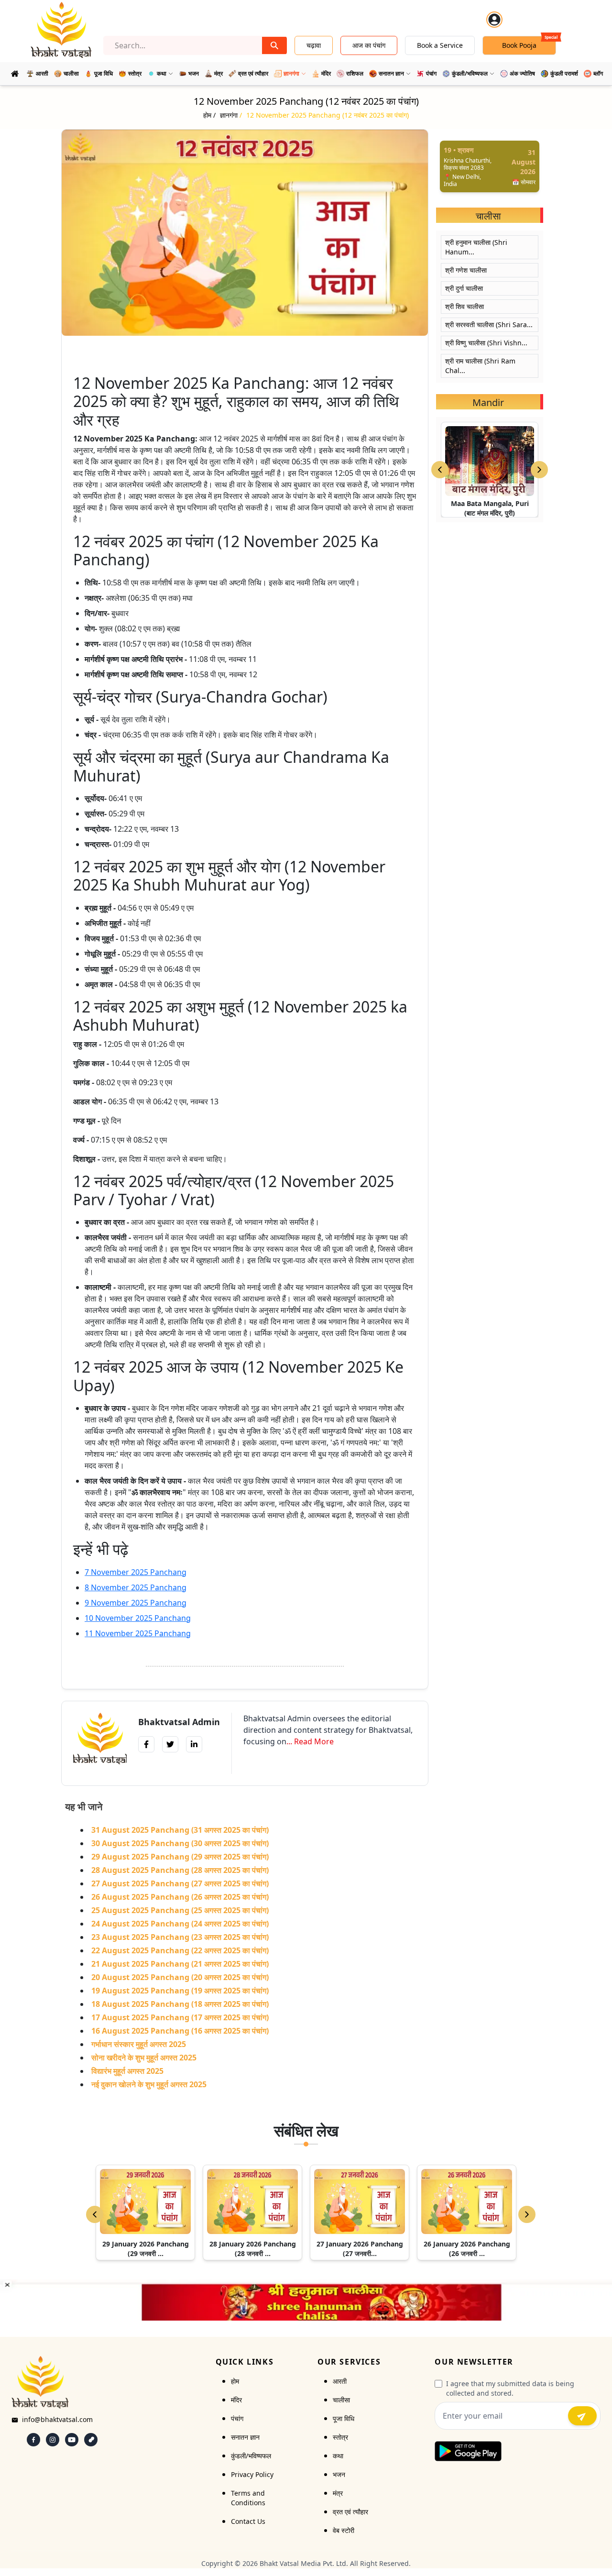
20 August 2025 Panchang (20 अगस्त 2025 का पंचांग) (180, 1977)
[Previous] (95, 2214)
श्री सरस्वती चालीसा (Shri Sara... (489, 325)
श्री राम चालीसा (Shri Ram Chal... (480, 366)
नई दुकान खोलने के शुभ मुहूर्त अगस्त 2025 (149, 2084)
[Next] (527, 2214)
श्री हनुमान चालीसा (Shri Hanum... (476, 247)
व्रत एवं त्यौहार (350, 2512)
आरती (340, 2381)
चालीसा (341, 2400)
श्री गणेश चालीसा (466, 270)
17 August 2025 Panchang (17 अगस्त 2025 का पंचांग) (180, 2017)
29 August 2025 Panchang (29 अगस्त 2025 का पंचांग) (180, 1857)
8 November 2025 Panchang (136, 1587)
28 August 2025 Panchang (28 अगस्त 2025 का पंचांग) (180, 1870)
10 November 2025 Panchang (138, 1618)
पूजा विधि (344, 2418)
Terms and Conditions (248, 2498)
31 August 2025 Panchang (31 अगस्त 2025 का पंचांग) (180, 1830)
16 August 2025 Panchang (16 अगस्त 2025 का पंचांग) (180, 2031)
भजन (339, 2474)
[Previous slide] (440, 470)
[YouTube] (72, 2440)
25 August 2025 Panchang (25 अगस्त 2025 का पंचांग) (180, 1910)
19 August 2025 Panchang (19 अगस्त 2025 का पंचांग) (180, 1991)
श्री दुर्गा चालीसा (464, 288)
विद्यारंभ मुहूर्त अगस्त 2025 (127, 2071)
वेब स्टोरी (344, 2530)
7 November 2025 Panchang (136, 1572)
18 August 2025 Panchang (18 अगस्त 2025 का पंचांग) (180, 2004)
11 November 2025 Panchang (138, 1633)
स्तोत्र (340, 2437)
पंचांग (237, 2418)
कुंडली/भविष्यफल (251, 2456)
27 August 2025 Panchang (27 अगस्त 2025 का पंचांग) (180, 1883)
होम (235, 2381)
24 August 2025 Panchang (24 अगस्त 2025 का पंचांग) (180, 1924)
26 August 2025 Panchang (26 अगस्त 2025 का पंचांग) (180, 1897)
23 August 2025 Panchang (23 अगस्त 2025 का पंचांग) (180, 1937)
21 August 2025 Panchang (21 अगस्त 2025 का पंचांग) (180, 1964)
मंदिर (236, 2400)
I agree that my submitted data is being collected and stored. (510, 2388)
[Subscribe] (582, 2416)
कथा (338, 2456)
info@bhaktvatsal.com (57, 2419)
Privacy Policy (252, 2474)
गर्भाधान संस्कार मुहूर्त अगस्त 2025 (139, 2044)
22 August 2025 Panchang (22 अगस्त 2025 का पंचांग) (180, 1950)
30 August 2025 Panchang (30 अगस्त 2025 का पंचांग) (180, 1843)
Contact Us (248, 2521)
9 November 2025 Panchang (136, 1603)
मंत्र (338, 2493)
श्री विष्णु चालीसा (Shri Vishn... (486, 343)
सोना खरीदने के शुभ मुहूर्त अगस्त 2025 (144, 2058)
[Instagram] (53, 2440)
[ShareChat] (91, 2440)
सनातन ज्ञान (245, 2437)
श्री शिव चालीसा (464, 306)
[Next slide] (539, 470)
